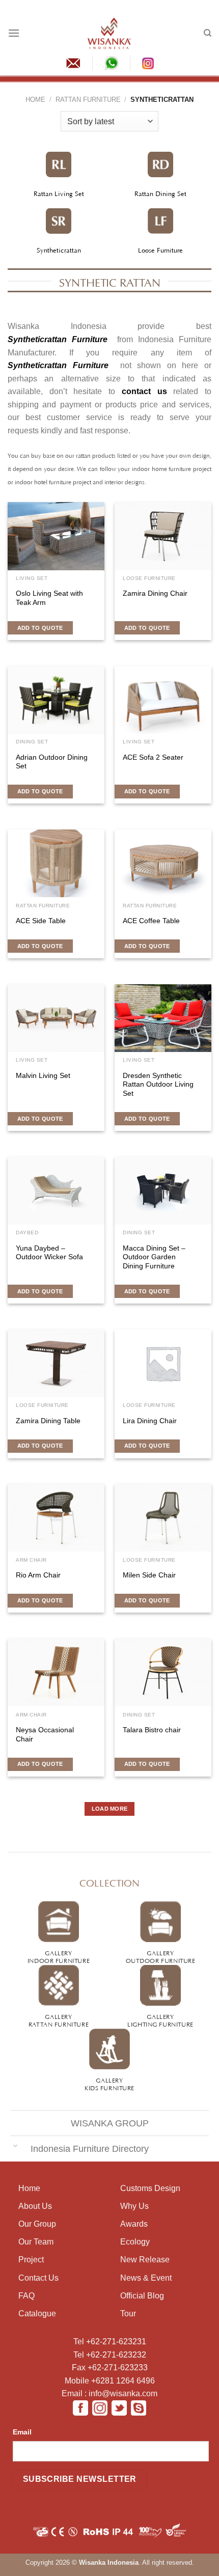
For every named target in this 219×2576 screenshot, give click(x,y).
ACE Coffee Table (151, 921)
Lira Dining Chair (150, 1421)
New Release (145, 2260)
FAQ (26, 2296)
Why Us (134, 2206)
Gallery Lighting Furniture (160, 2020)
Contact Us (38, 2278)
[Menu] (14, 33)
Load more (110, 1809)
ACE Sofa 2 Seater (153, 757)
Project (31, 2260)
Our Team (36, 2242)
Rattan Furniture (88, 100)
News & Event (146, 2278)
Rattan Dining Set (160, 193)
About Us (35, 2206)
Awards (134, 2224)
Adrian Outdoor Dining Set (52, 762)
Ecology (135, 2242)
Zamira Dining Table (48, 1421)
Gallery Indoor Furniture (59, 1956)
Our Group (37, 2224)
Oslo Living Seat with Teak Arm (49, 598)
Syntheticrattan (59, 250)
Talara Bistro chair (152, 1730)
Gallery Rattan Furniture (59, 2020)
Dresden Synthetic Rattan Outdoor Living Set (158, 1085)
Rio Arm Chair (38, 1575)
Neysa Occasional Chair (45, 1735)
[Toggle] (15, 2145)
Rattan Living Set (59, 193)
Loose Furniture (160, 250)
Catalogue (37, 2314)
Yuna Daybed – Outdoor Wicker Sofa (49, 1253)
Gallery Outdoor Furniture (161, 1956)
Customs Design (150, 2188)
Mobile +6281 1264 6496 (110, 2381)
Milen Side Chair (149, 1575)
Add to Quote (40, 628)
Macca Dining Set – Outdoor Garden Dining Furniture (154, 1257)
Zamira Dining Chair (155, 593)
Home (35, 100)
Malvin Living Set (43, 1076)
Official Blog (142, 2296)
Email (22, 2432)
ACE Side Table (41, 921)
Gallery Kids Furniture (109, 2083)
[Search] (208, 33)
